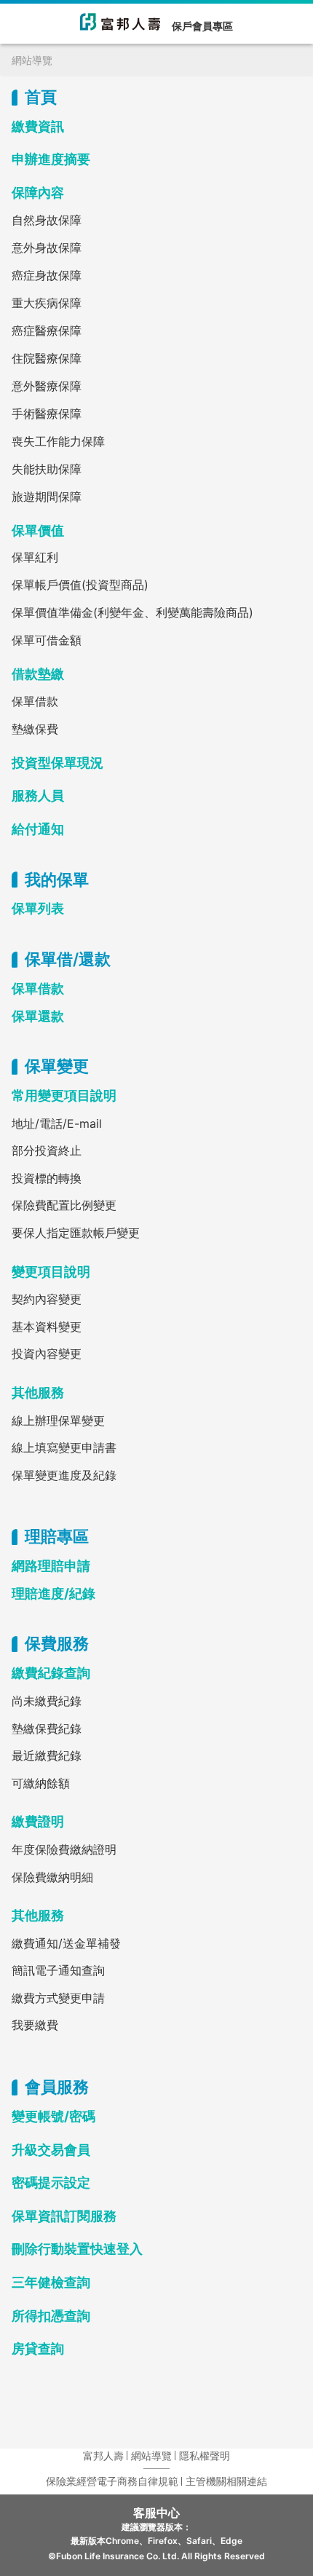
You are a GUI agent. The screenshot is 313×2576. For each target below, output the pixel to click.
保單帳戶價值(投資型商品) (80, 585)
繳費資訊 (38, 126)
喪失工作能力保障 (58, 441)
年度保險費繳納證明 (64, 1849)
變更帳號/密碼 (54, 2116)
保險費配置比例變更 (64, 1205)
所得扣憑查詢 (51, 2316)
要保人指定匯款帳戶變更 (76, 1233)
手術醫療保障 (47, 414)
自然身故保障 (47, 220)
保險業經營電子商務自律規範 (112, 2481)
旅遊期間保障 (47, 497)
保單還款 (38, 1016)
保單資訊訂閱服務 (64, 2216)
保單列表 (38, 908)
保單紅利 (35, 557)
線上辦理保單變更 (58, 1421)
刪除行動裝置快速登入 (77, 2249)
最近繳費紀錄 (47, 1755)
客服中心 (156, 2513)
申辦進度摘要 (51, 159)
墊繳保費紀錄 (47, 1728)
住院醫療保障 (47, 358)
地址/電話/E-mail (57, 1123)
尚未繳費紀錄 (47, 1701)
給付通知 (38, 829)
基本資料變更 (47, 1327)
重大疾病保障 (47, 303)
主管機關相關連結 (226, 2481)
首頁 (41, 97)
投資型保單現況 (58, 763)
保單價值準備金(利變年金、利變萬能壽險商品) (132, 612)
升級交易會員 (51, 2150)
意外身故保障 (47, 248)
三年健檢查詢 (51, 2282)
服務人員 (38, 795)
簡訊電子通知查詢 (58, 1970)
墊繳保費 (35, 729)
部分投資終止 (47, 1150)
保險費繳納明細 (52, 1877)
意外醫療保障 (47, 386)
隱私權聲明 (205, 2456)
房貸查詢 (38, 2348)
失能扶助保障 (47, 469)
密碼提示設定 (51, 2182)
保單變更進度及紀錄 (64, 1475)
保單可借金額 (47, 640)
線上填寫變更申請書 (64, 1447)
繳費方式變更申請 (58, 1998)
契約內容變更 (47, 1299)
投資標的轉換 (47, 1178)
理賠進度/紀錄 (54, 1593)
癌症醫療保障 (47, 331)
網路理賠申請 (51, 1566)
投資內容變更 (47, 1354)
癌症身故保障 (47, 275)
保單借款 (35, 701)
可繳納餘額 (41, 1783)
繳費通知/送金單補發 (66, 1943)
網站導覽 (151, 2456)
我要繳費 (35, 2025)
